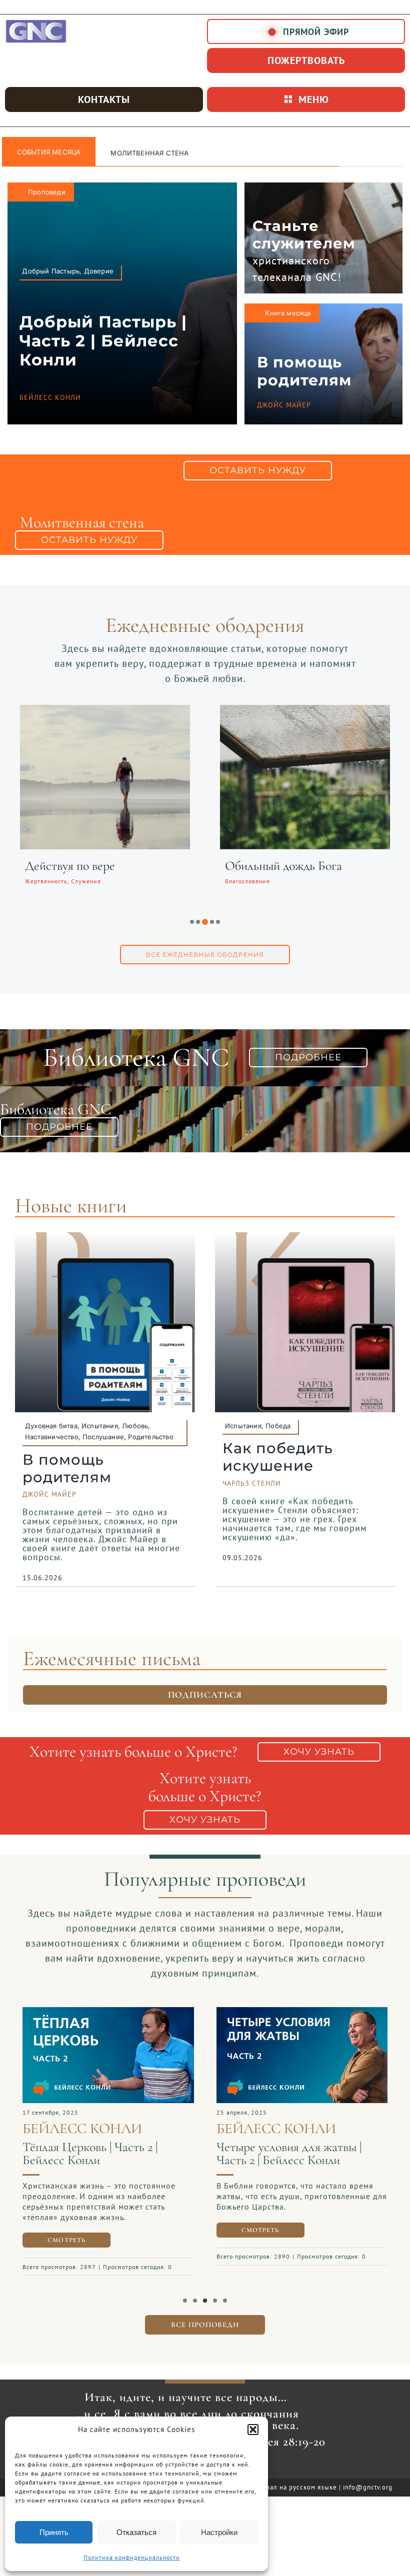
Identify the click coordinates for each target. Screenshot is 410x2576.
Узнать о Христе (141, 153)
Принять (54, 2532)
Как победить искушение (278, 1457)
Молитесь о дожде (272, 866)
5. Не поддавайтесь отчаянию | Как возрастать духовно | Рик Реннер (295, 2160)
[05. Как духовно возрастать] (302, 2012)
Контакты (104, 99)
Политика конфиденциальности (132, 2557)
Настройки (219, 2532)
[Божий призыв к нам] (105, 711)
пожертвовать (306, 60)
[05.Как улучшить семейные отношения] (108, 2012)
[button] (253, 2430)
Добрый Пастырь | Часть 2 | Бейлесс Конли (103, 341)
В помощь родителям (304, 371)
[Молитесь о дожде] (305, 711)
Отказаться (136, 2532)
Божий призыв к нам (79, 866)
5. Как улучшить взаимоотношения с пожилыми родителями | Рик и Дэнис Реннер (103, 2181)
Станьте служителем (304, 234)
